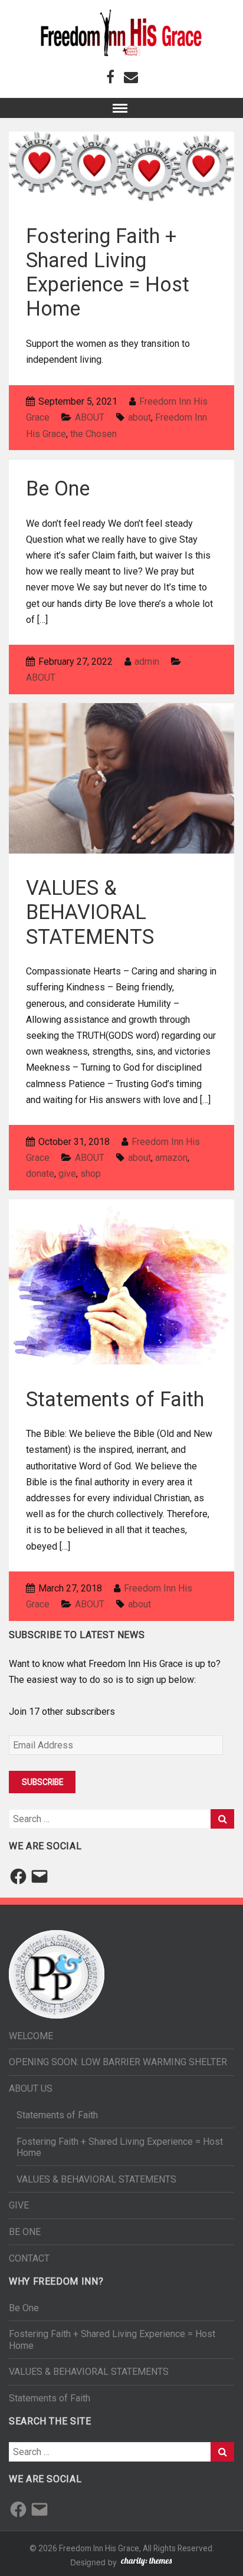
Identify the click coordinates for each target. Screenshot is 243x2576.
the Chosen (93, 434)
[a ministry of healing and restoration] (122, 33)
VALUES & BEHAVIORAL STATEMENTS (90, 912)
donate (40, 1174)
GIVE (19, 2205)
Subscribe (42, 1782)
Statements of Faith (115, 1399)
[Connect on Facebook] (110, 76)
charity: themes (146, 2563)
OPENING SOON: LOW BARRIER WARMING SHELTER (118, 2062)
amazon (171, 1158)
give (67, 1174)
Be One (58, 488)
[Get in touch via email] (131, 76)
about (139, 417)
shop (91, 1174)
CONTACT (29, 2258)
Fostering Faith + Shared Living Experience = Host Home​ (108, 272)
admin (147, 662)
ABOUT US (31, 2088)
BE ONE (25, 2232)
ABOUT (90, 417)
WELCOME (31, 2036)
